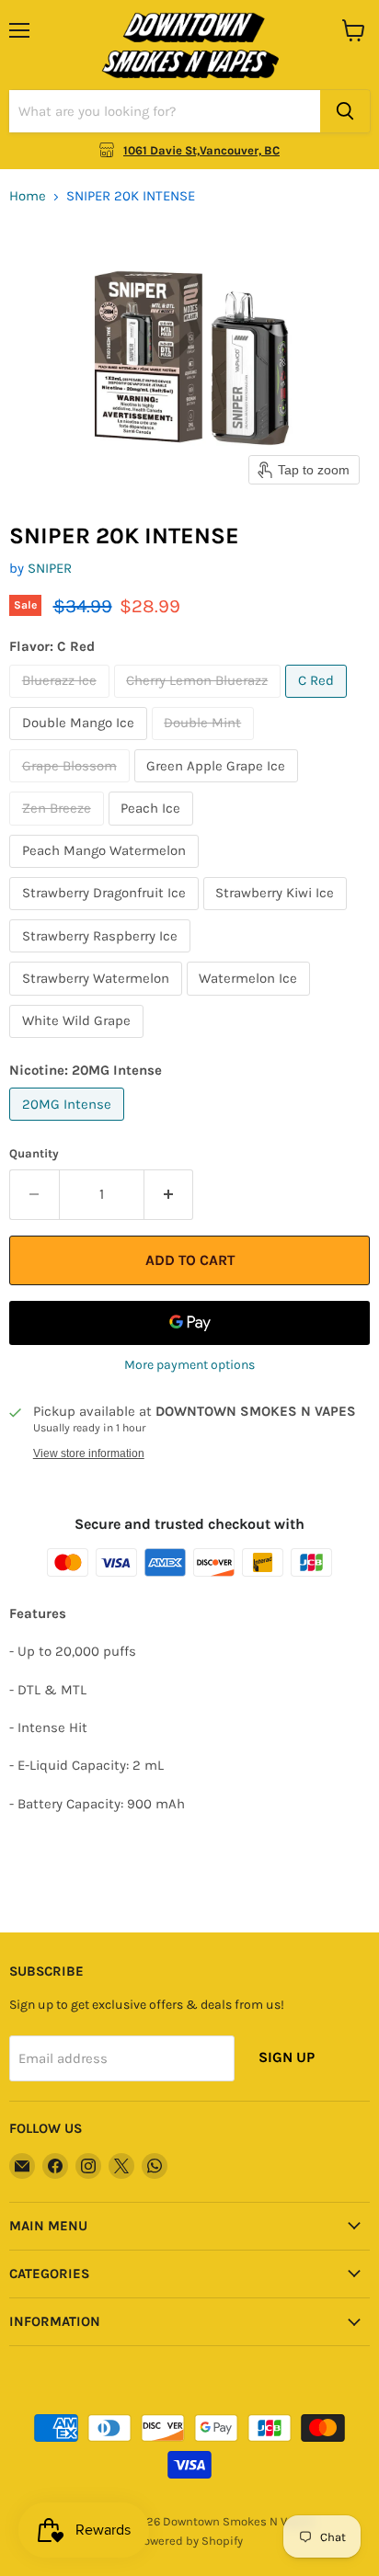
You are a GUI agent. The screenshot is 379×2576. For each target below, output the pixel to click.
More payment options (189, 1365)
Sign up (287, 2057)
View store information (89, 1453)
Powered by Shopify (190, 2541)
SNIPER (50, 568)
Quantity (34, 1153)
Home (28, 196)
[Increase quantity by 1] (169, 1194)
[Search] (345, 111)
